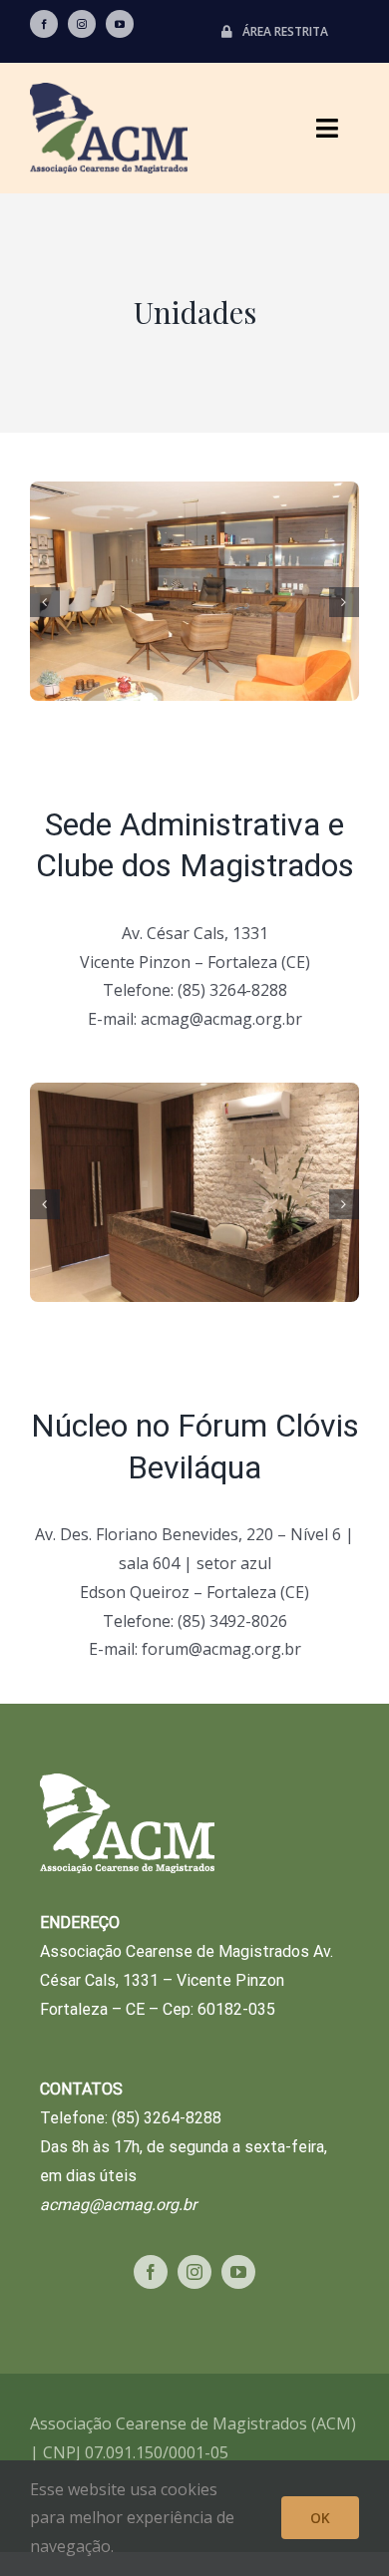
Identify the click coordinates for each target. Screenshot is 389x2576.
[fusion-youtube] (120, 24)
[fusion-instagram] (82, 24)
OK (320, 2518)
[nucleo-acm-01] (194, 1200)
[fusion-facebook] (44, 24)
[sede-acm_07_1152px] (194, 599)
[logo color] (109, 91)
